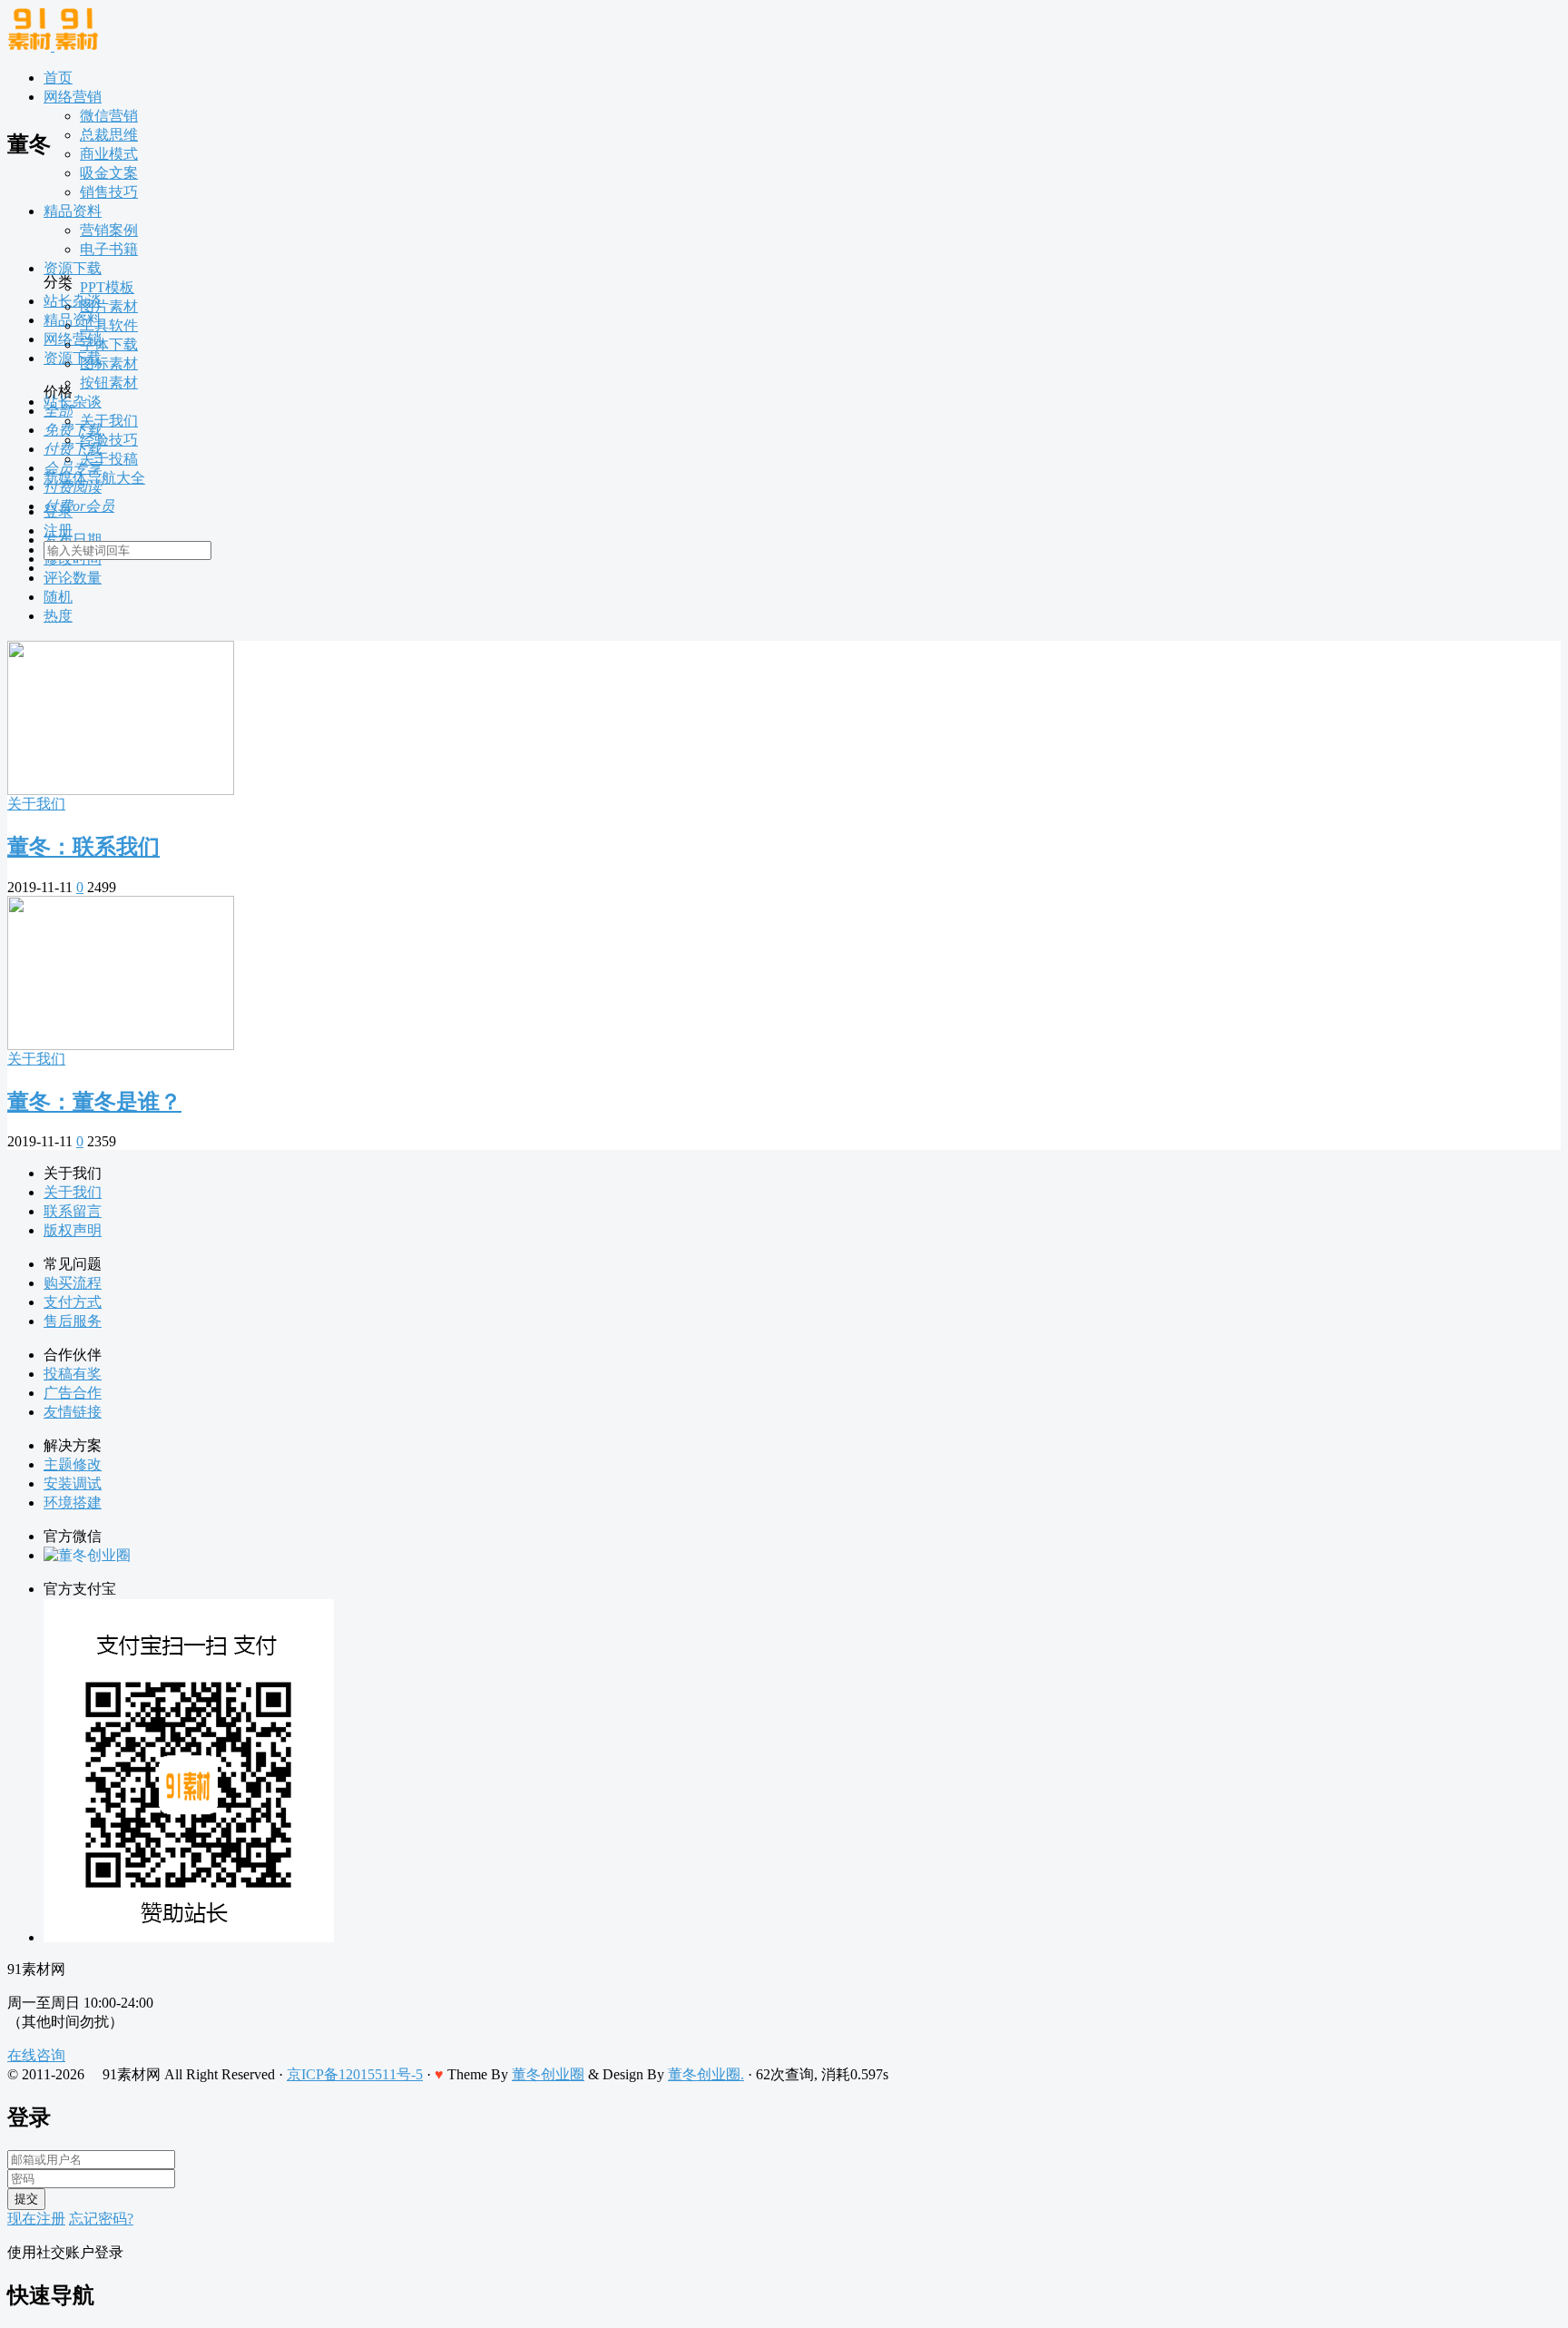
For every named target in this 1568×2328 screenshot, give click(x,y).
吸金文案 (109, 173)
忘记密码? (101, 2219)
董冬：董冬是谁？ (94, 1102)
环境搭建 (73, 1503)
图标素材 (109, 363)
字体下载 (109, 344)
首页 (58, 78)
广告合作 (73, 1393)
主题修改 (73, 1464)
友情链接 (73, 1412)
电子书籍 (109, 249)
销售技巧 (109, 192)
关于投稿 (109, 459)
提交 (26, 2199)
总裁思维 (109, 135)
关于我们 (109, 421)
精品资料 (73, 211)
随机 (58, 597)
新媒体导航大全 (94, 478)
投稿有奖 (73, 1374)
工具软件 (109, 325)
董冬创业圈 (548, 2074)
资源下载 (73, 268)
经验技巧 (109, 440)
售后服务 (73, 1321)
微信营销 (109, 116)
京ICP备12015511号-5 (355, 2074)
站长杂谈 (73, 402)
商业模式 (109, 154)
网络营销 (73, 97)
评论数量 (73, 578)
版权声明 (73, 1230)
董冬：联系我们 (83, 847)
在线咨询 (36, 2055)
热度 (58, 616)
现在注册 (36, 2219)
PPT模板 (107, 287)
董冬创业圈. (706, 2074)
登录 (58, 511)
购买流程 (73, 1283)
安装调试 (73, 1483)
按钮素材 (109, 383)
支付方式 (73, 1302)
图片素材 (109, 306)
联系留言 (73, 1211)
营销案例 (109, 230)
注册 (58, 530)
